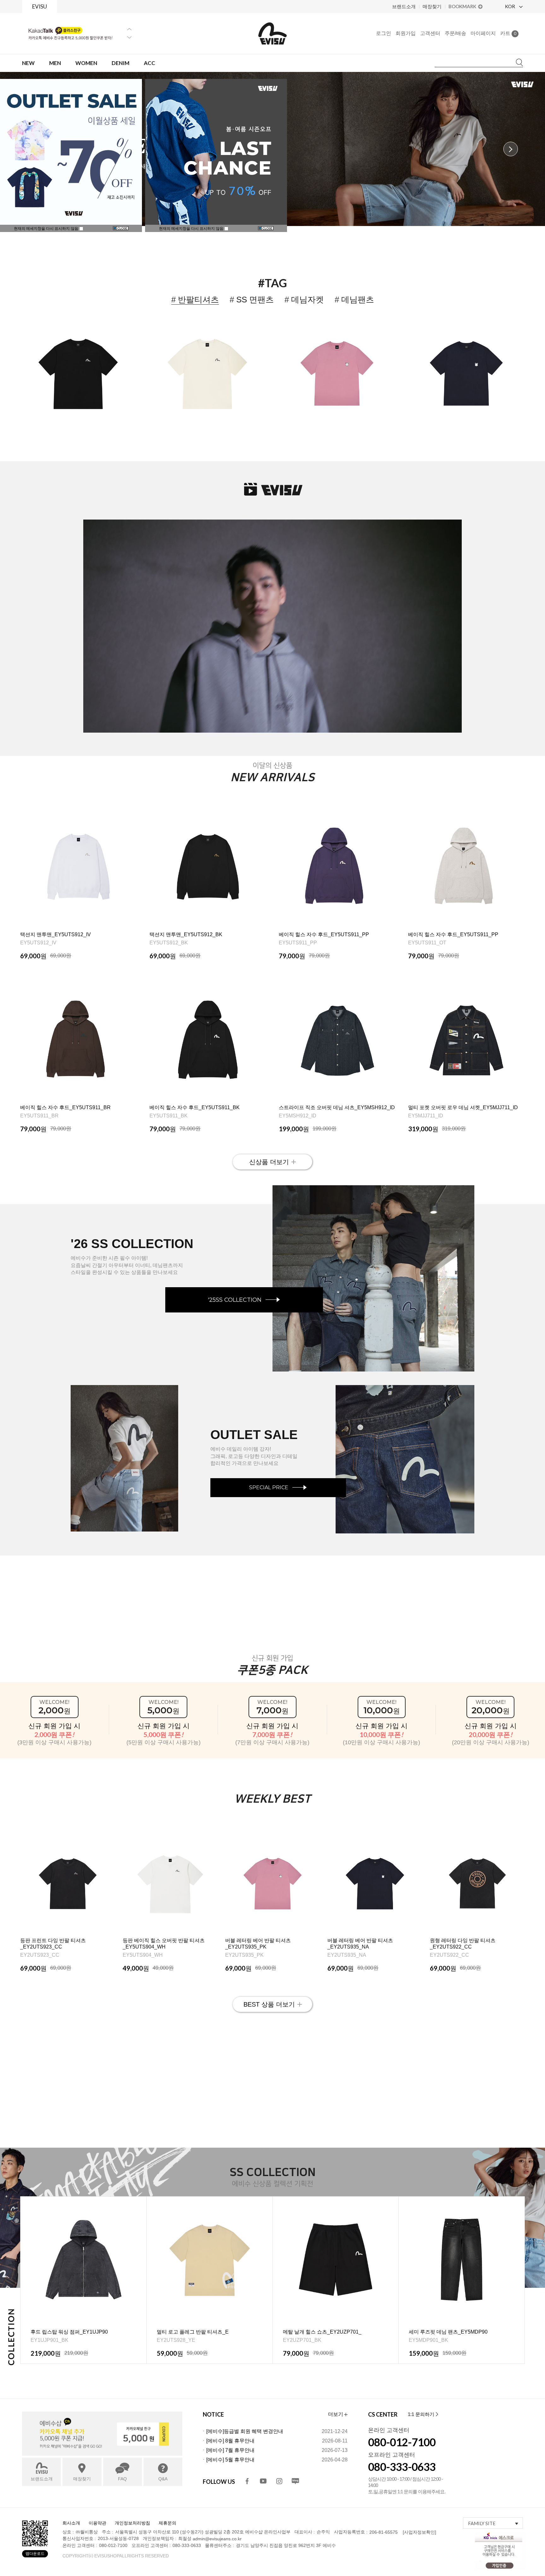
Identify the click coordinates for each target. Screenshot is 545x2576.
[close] (266, 229)
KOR (510, 6)
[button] (511, 149)
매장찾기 (432, 6)
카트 (508, 33)
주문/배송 (455, 33)
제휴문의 (167, 2523)
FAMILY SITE (482, 2523)
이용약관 (97, 2523)
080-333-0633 (402, 2467)
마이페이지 (483, 33)
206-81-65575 (384, 2532)
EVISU (40, 6)
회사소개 (71, 2523)
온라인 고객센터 (389, 2430)
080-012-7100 (402, 2442)
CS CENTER (383, 2414)
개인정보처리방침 (132, 2523)
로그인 (384, 33)
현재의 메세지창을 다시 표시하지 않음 (192, 229)
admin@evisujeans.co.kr (217, 2539)
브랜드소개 (404, 6)
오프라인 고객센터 (392, 2455)
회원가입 (406, 33)
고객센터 (430, 33)
